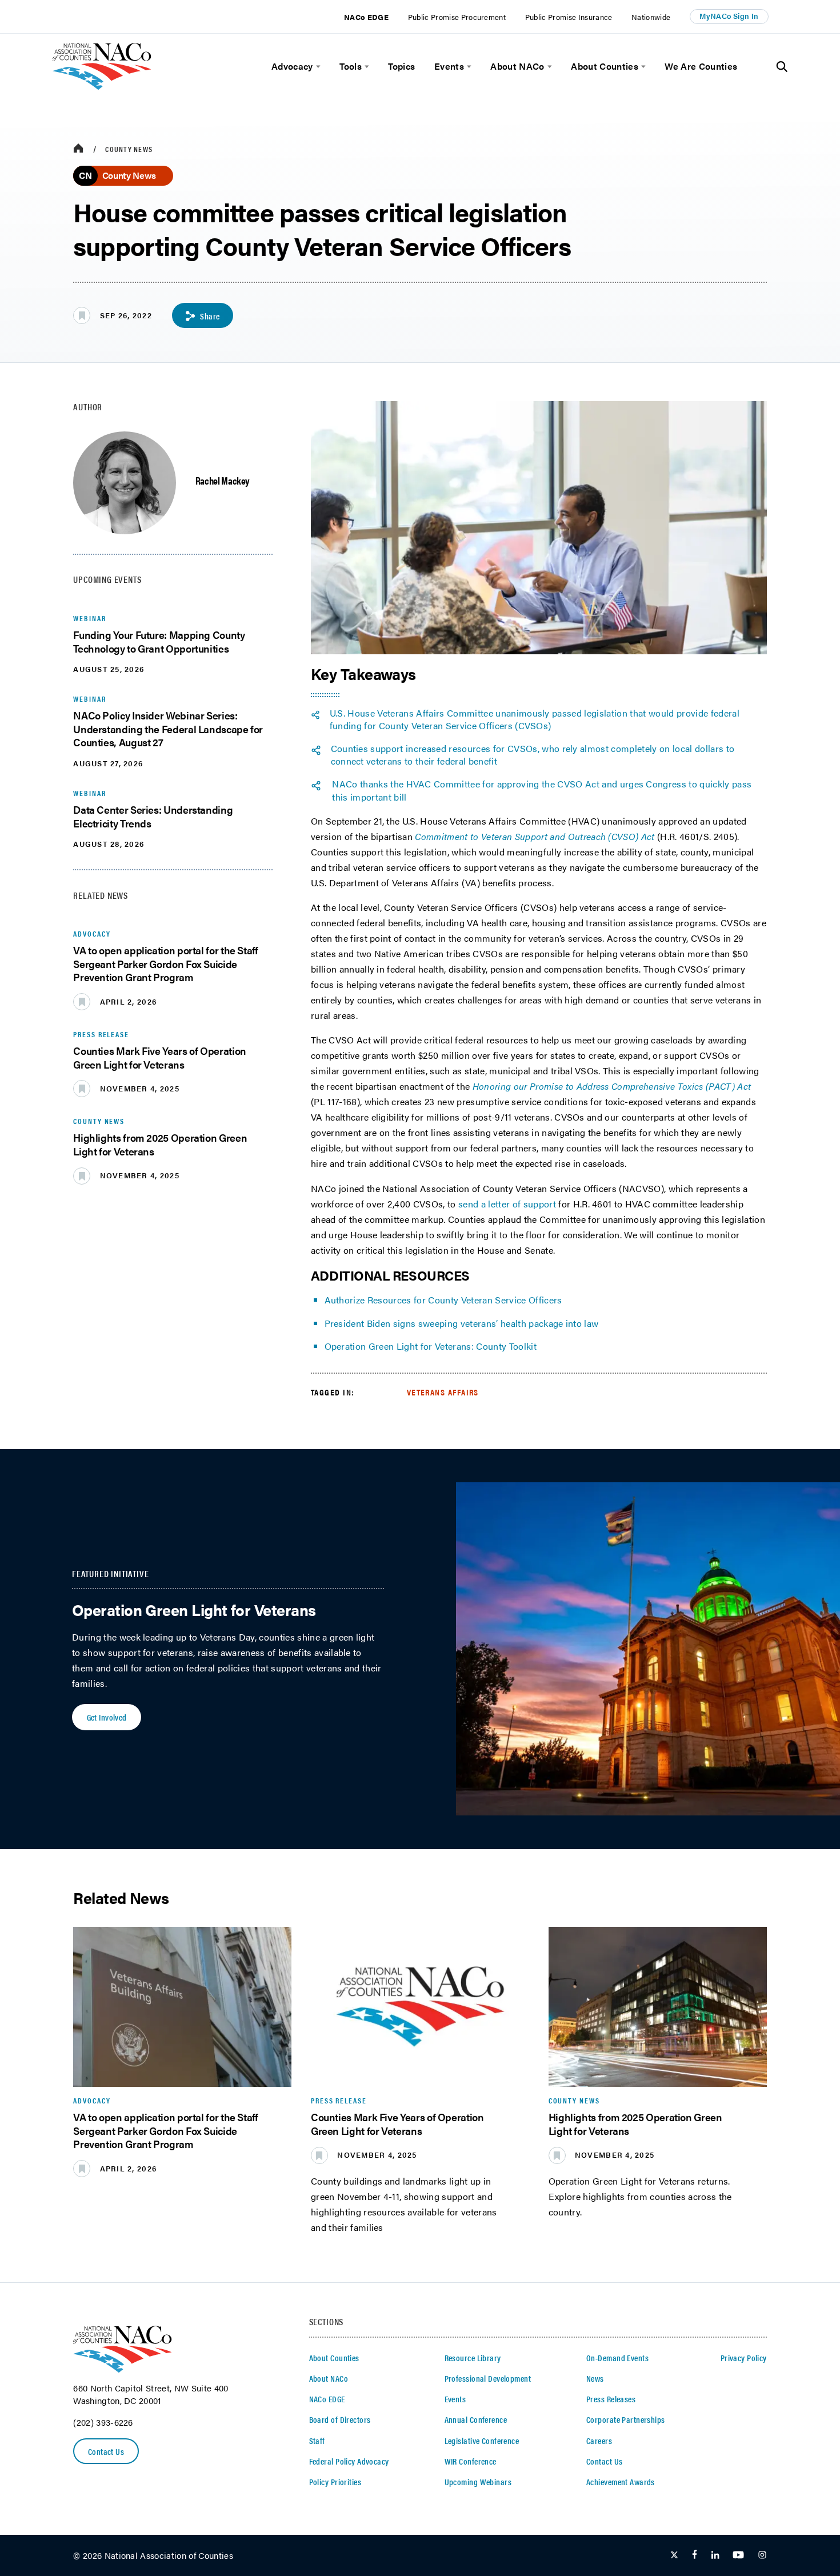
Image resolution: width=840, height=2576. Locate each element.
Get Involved (107, 1717)
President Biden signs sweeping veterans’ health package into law (462, 1323)
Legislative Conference (482, 2441)
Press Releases (611, 2399)
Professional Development (488, 2378)
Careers (599, 2441)
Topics (401, 66)
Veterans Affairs (443, 1392)
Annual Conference (476, 2419)
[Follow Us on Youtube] (738, 2555)
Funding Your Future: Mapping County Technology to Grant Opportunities (159, 641)
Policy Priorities (335, 2482)
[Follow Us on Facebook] (695, 2555)
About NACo (517, 66)
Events (449, 66)
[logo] (102, 87)
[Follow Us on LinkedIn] (715, 2555)
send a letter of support (507, 1204)
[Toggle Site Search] (782, 67)
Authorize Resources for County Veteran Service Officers (443, 1300)
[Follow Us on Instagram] (762, 2555)
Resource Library (473, 2358)
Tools (351, 66)
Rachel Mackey (223, 480)
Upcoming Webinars (478, 2482)
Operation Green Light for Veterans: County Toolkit (431, 1346)
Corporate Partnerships (626, 2419)
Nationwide (651, 17)
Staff (317, 2441)
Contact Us (106, 2451)
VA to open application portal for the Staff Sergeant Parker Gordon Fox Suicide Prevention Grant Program (165, 963)
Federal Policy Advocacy (349, 2461)
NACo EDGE (366, 17)
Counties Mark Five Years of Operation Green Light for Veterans (160, 1057)
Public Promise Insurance (569, 17)
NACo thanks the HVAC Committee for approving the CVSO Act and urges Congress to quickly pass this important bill (542, 791)
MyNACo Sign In (729, 16)
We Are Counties (701, 66)
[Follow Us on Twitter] (674, 2555)
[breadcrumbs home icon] (78, 149)
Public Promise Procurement (457, 17)
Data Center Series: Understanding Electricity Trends (153, 816)
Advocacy (292, 66)
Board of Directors (340, 2419)
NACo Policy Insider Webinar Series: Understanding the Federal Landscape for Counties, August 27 (168, 729)
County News (129, 149)
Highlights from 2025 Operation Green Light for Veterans (160, 1144)
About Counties (605, 66)
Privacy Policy (744, 2358)
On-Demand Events (617, 2358)
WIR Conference (471, 2461)
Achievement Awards (621, 2482)
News (595, 2378)
